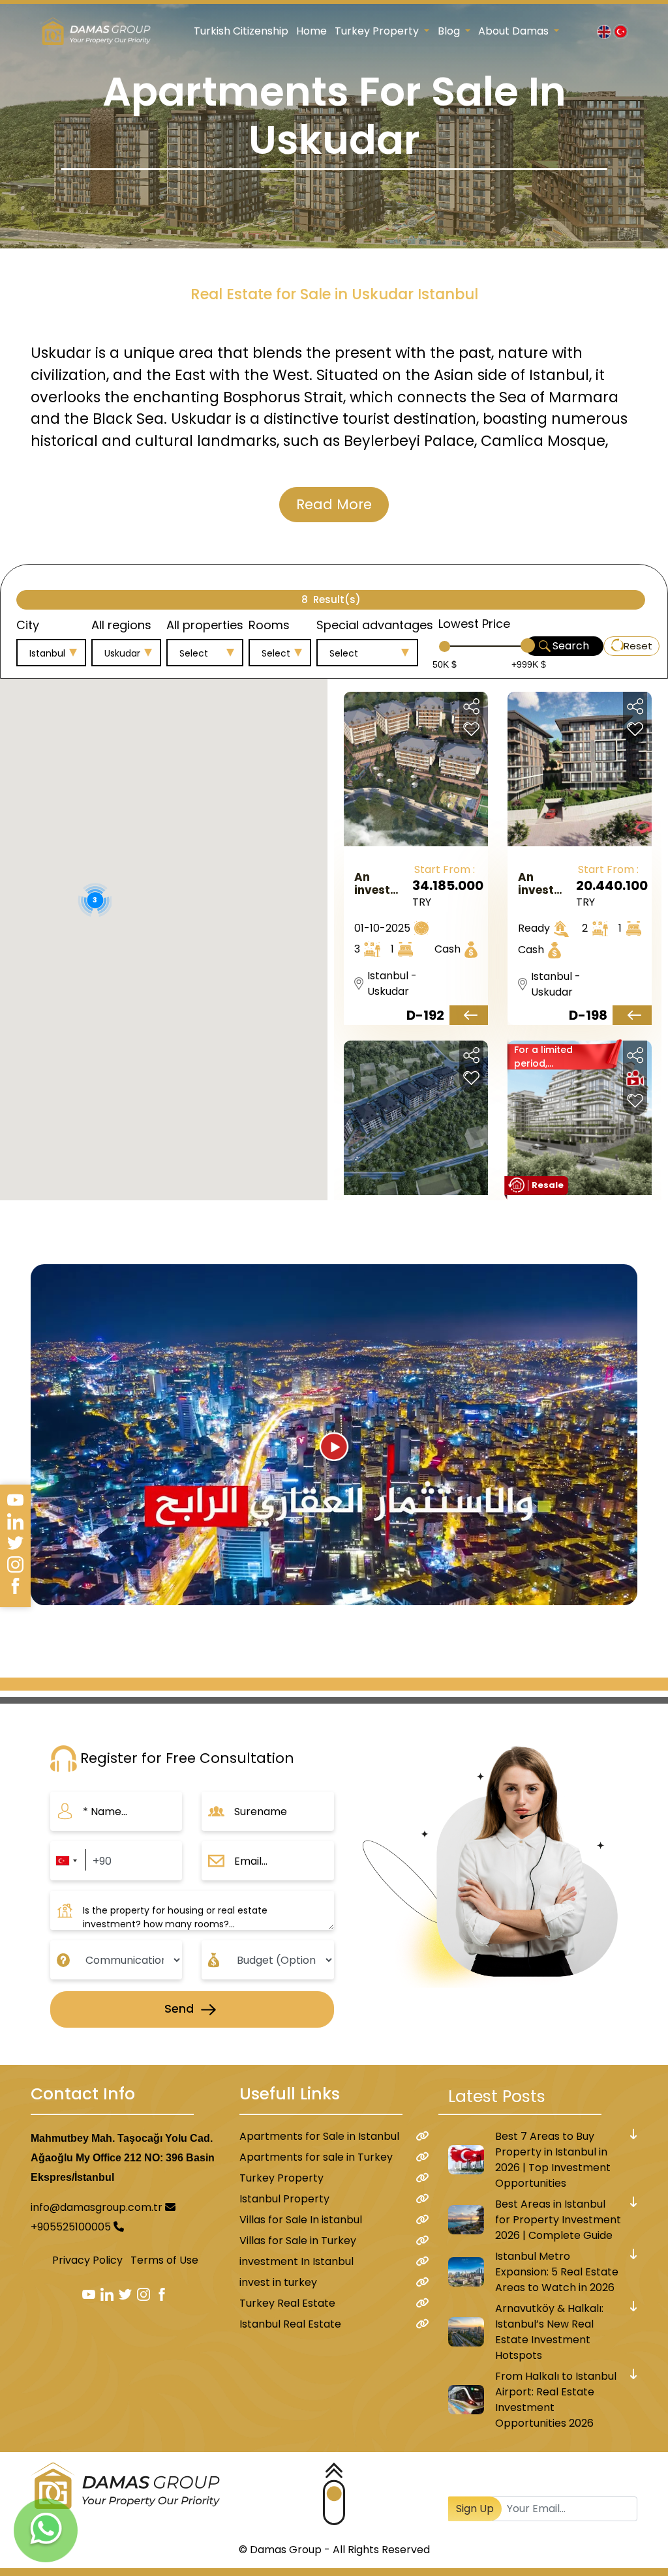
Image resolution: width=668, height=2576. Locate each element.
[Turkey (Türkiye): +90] (66, 1861)
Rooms (269, 625)
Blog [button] (450, 31)
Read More (334, 504)
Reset (638, 646)
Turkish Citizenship (241, 31)
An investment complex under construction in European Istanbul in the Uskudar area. (382, 883)
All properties (205, 625)
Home (311, 31)
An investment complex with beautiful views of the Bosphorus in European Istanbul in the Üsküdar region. (545, 883)
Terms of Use (164, 2260)
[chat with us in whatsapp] (46, 2530)
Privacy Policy (87, 2260)
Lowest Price (474, 624)
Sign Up (475, 2509)
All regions (121, 625)
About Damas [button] (515, 31)
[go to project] (469, 1015)
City (28, 625)
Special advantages (375, 625)
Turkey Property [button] (378, 31)
